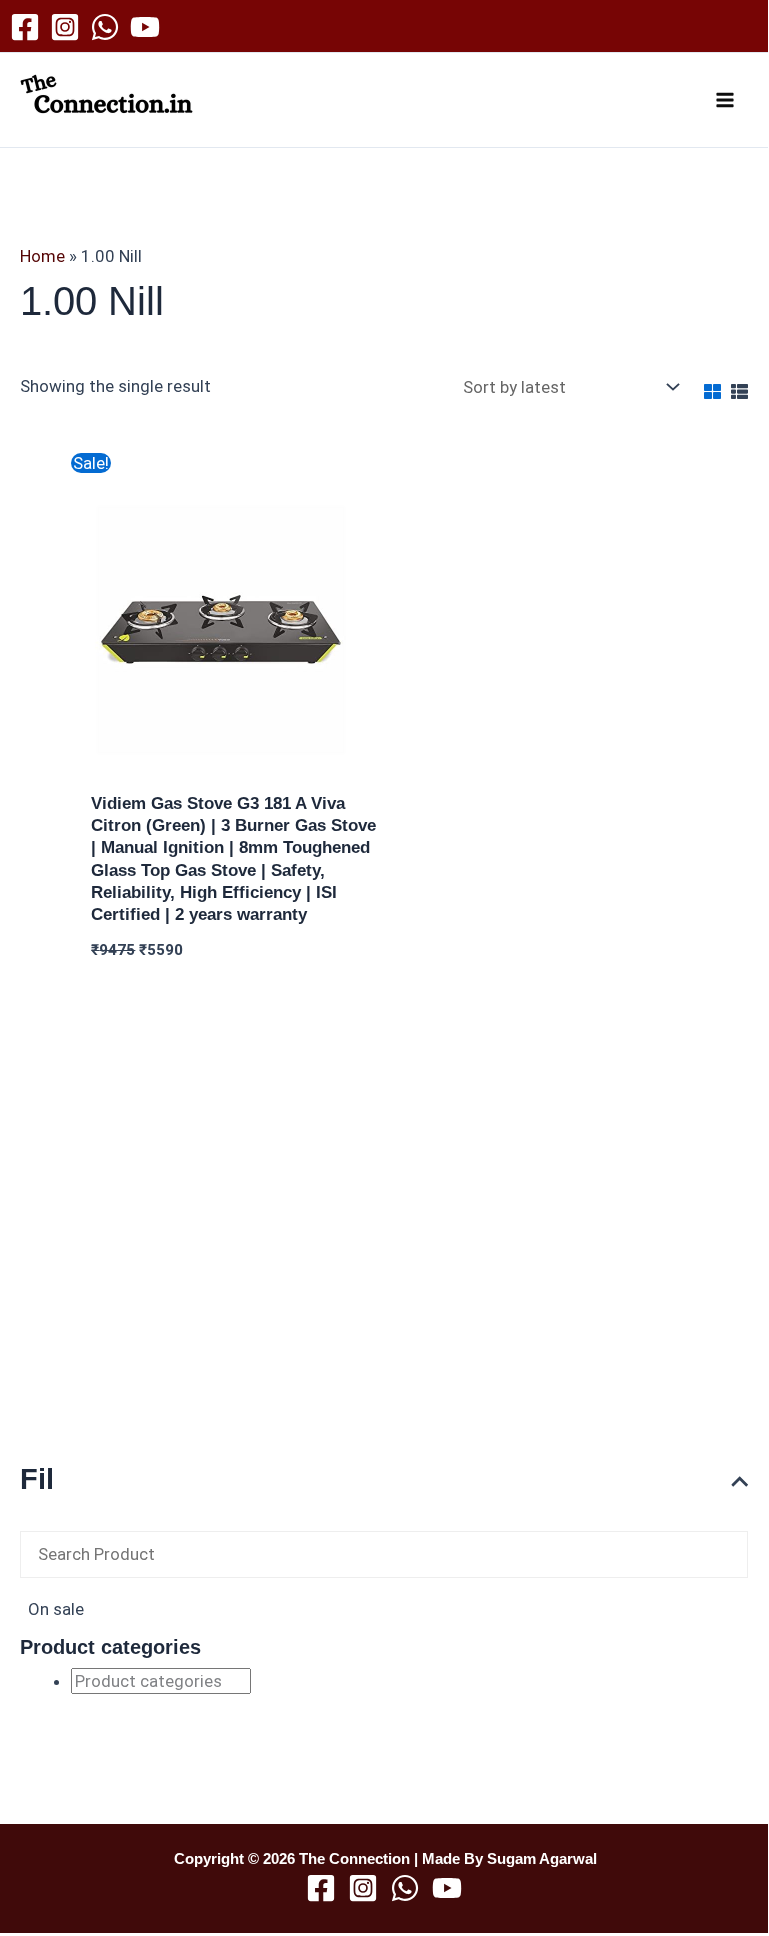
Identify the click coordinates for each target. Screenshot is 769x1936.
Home (42, 256)
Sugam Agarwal (542, 1859)
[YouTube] (145, 27)
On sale (56, 1609)
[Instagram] (65, 27)
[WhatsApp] (105, 27)
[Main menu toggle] (726, 100)
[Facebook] (25, 27)
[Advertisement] (384, 1288)
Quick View (235, 761)
